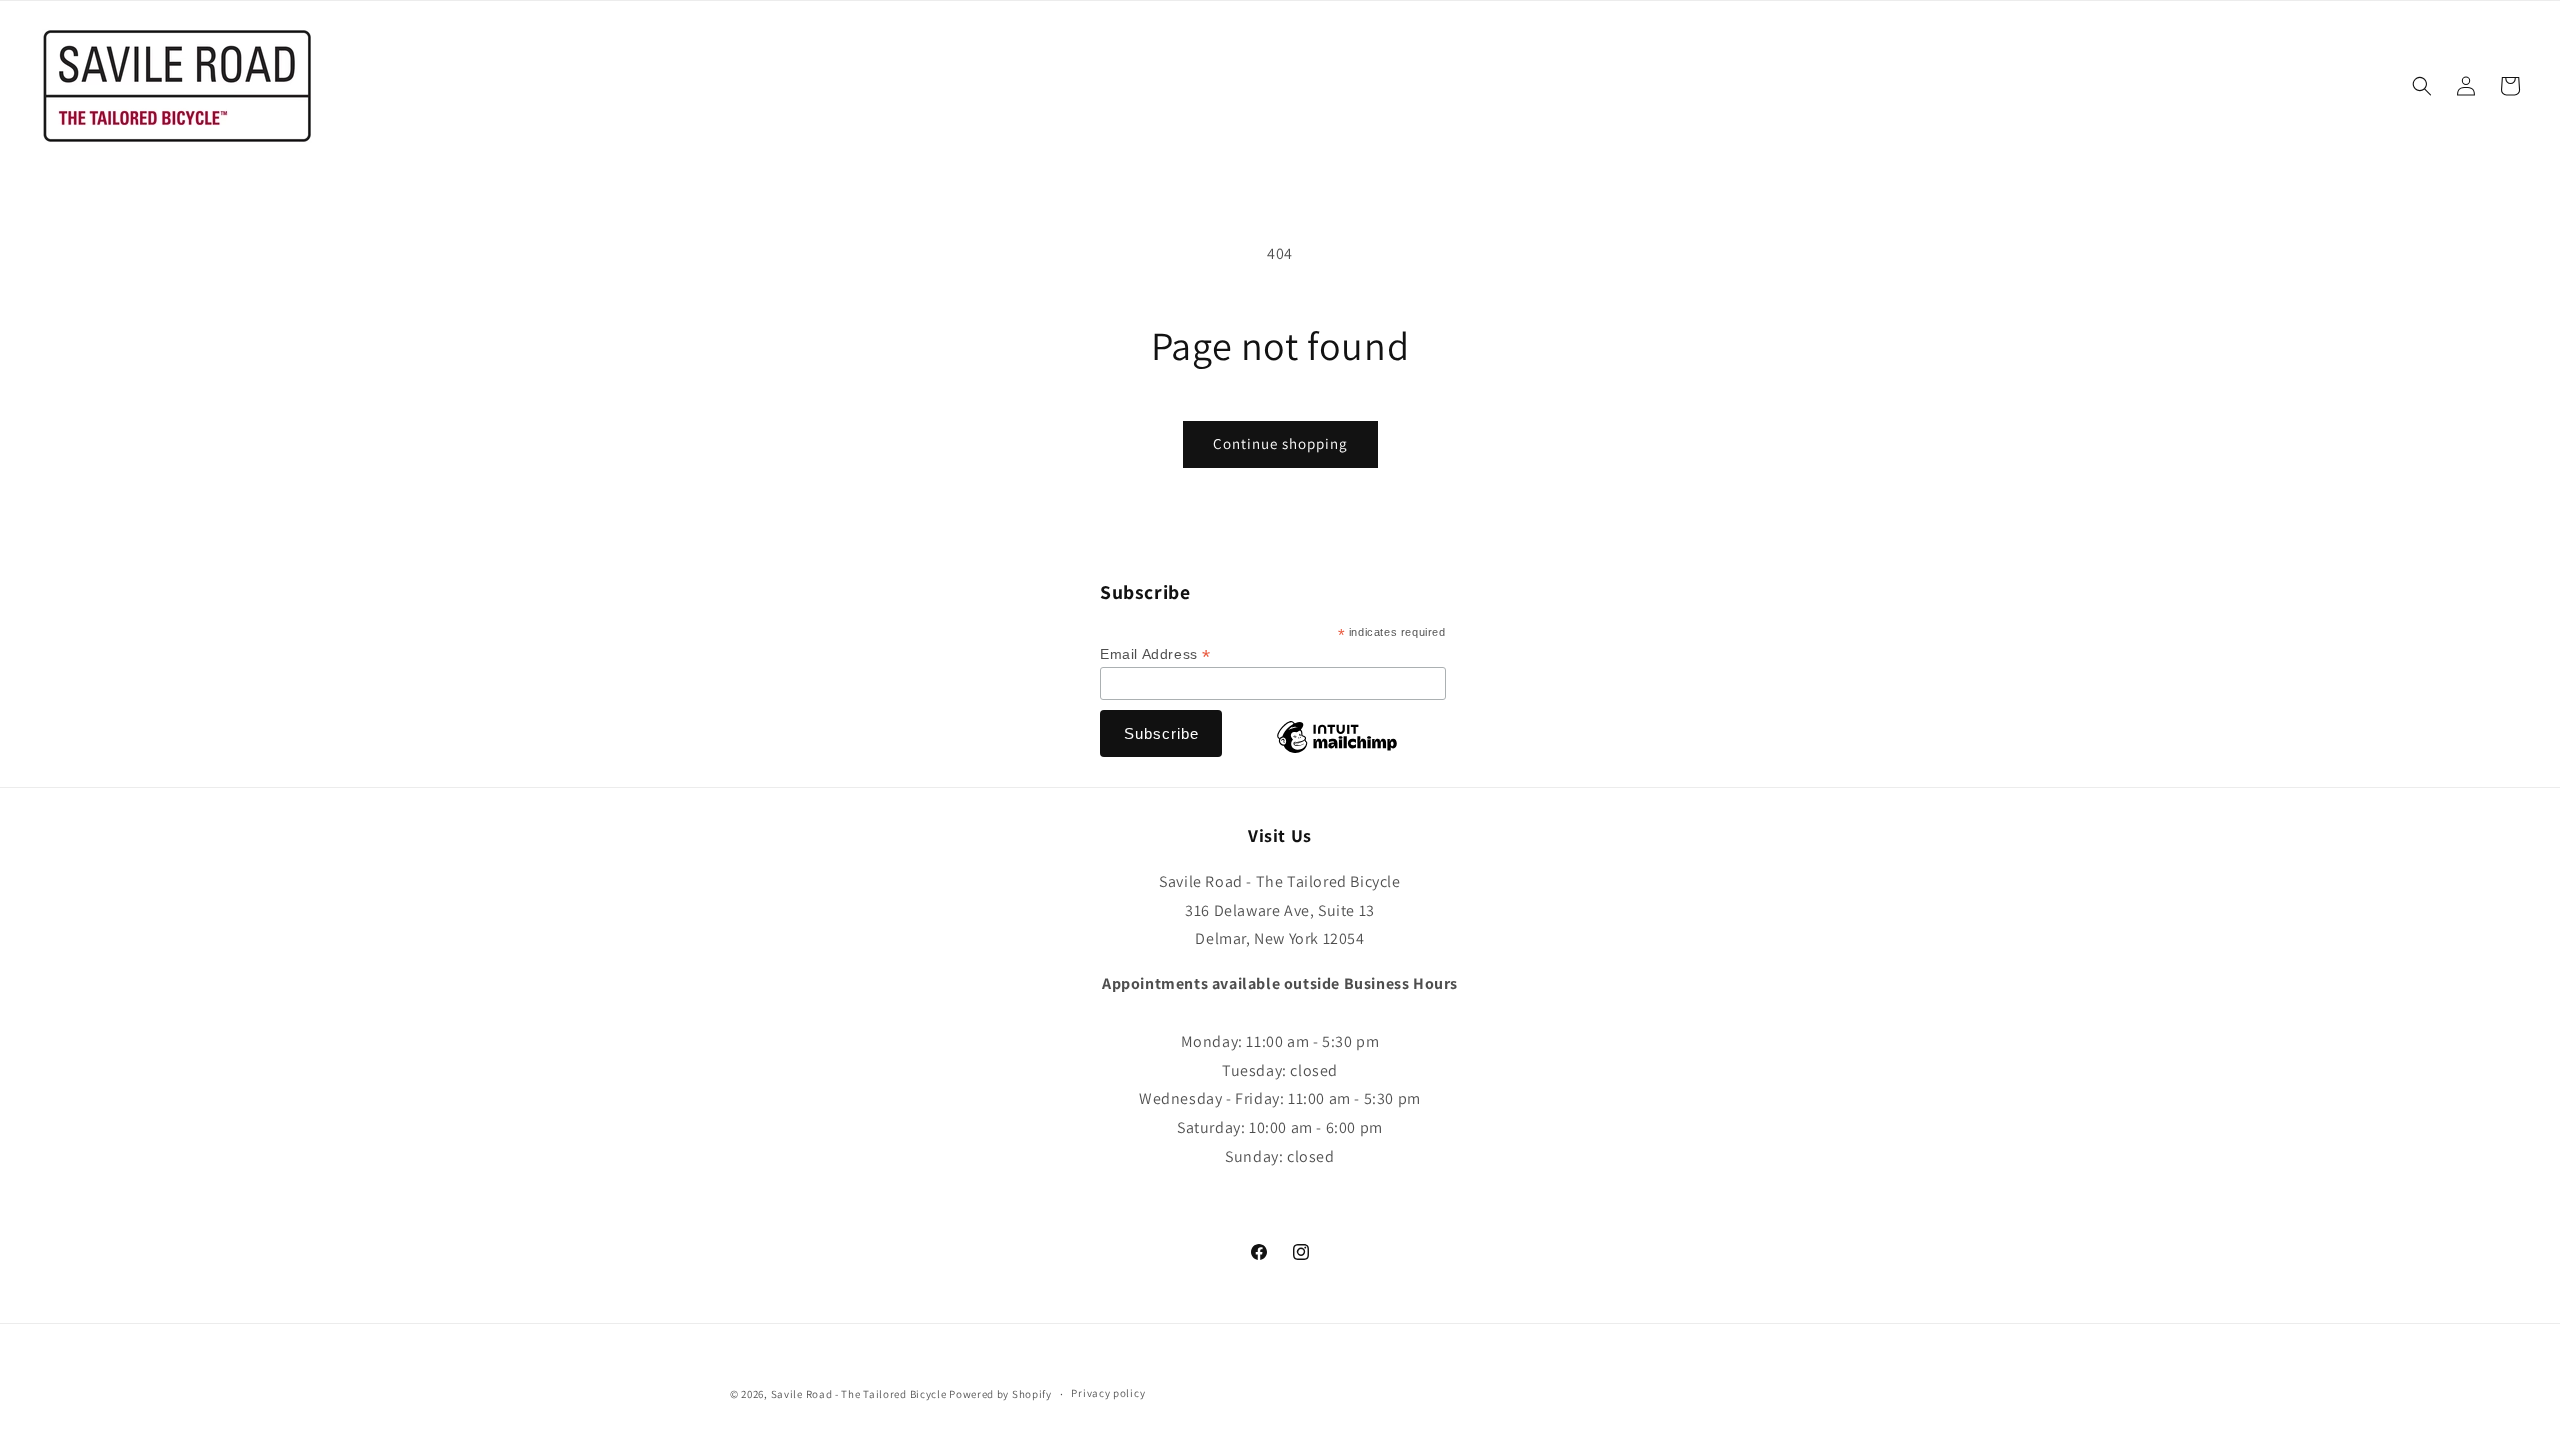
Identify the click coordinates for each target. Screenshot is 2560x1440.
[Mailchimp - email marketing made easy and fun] (1337, 752)
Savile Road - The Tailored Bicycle (859, 1394)
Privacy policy (1108, 1393)
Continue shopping (1280, 443)
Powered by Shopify (1000, 1394)
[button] (2422, 86)
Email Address (1155, 654)
